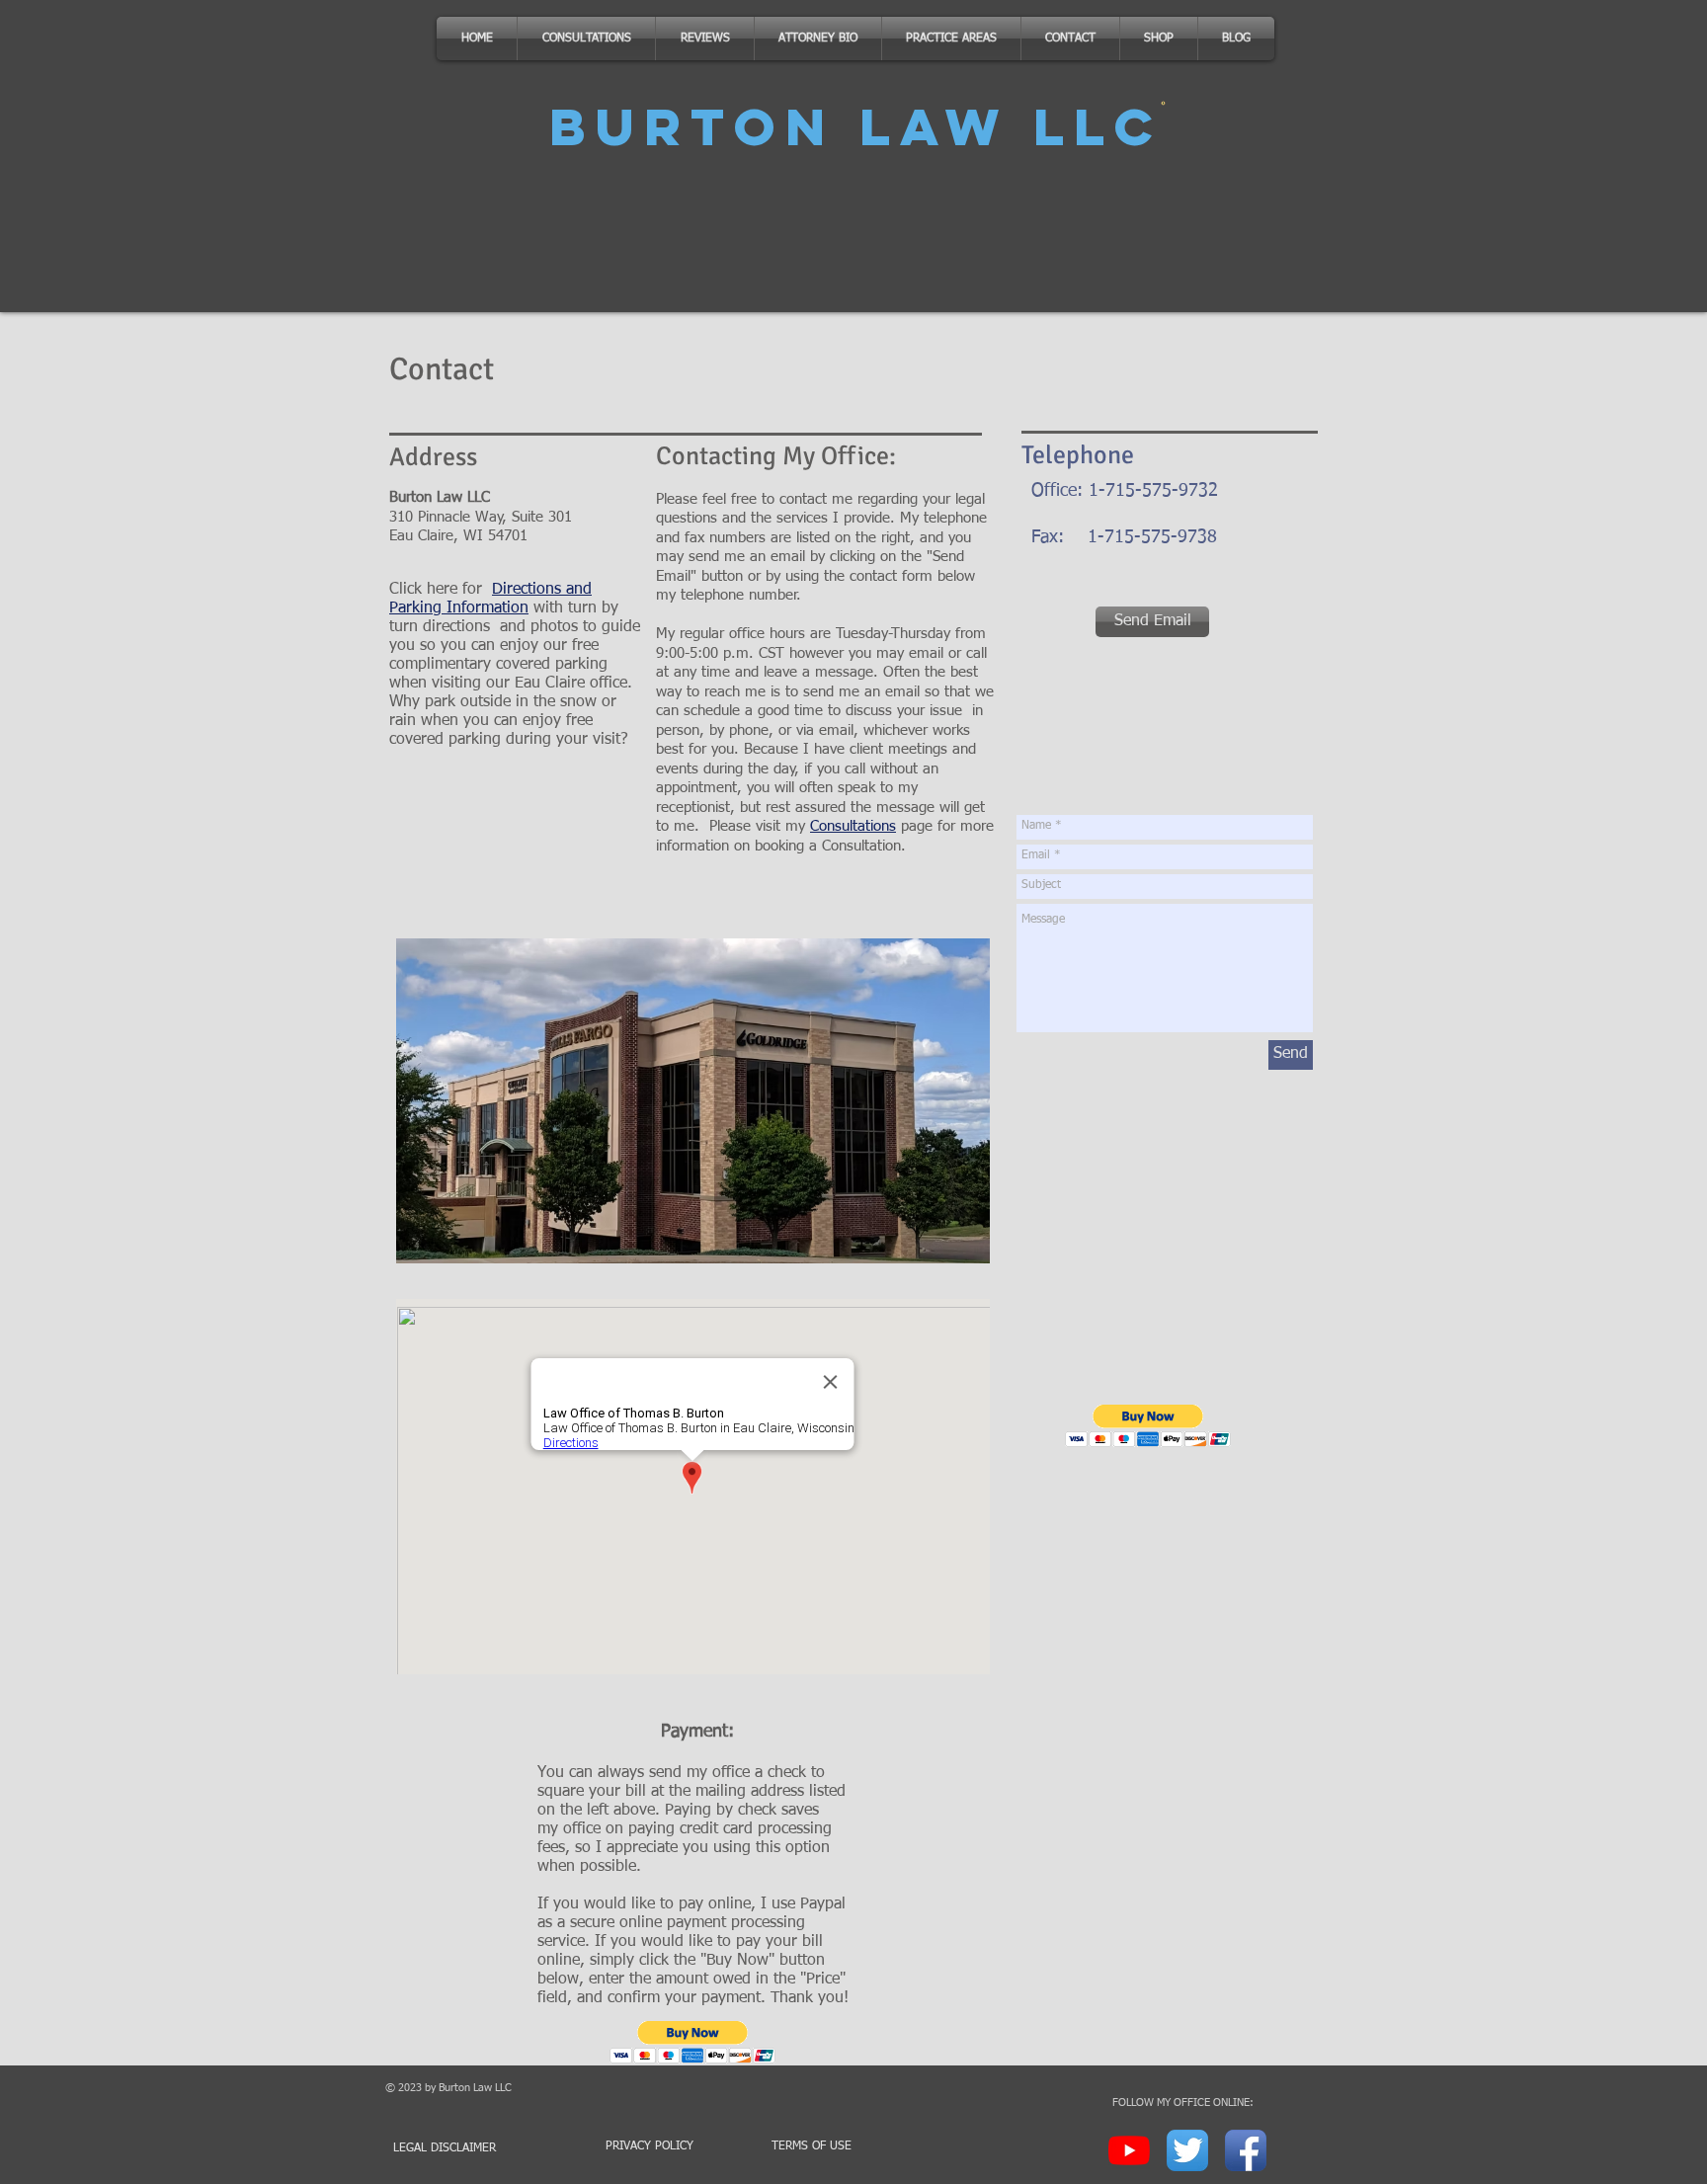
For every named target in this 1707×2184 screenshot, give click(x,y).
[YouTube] (1129, 2150)
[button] (693, 2042)
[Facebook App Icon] (1246, 2150)
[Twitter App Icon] (1187, 2150)
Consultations (853, 826)
